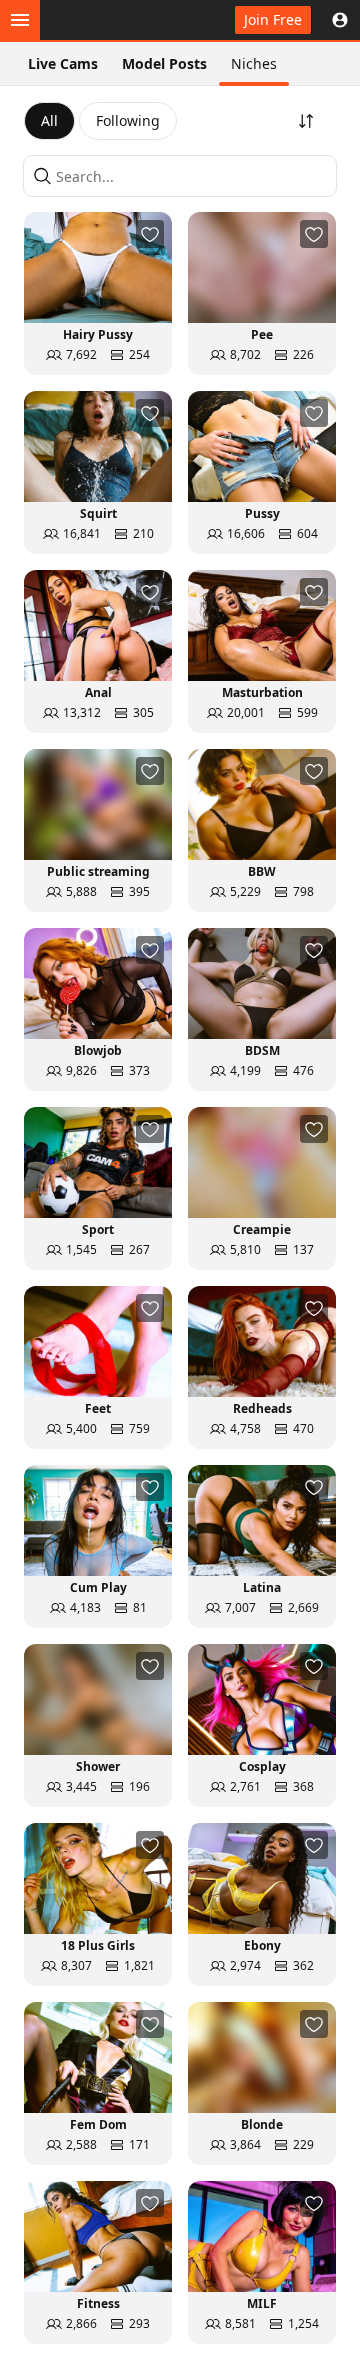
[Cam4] (108, 20)
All (49, 120)
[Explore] (20, 20)
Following (128, 120)
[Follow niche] (150, 234)
